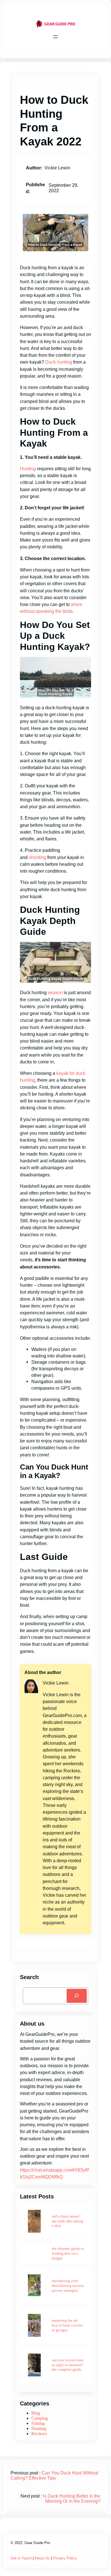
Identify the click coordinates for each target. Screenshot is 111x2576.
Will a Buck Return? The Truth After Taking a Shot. (68, 2221)
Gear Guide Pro (37, 2543)
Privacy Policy (65, 2558)
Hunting (28, 469)
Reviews (39, 2434)
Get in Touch (21, 2558)
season (55, 992)
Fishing (38, 2423)
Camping (40, 2418)
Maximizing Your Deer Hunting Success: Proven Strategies (68, 2286)
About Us (42, 2558)
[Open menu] (55, 37)
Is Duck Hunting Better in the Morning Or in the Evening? (72, 2499)
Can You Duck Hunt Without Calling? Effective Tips (54, 2475)
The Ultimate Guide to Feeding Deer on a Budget (68, 2253)
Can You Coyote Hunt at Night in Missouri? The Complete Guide (68, 2365)
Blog (36, 2413)
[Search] (77, 1996)
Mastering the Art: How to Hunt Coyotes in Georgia (67, 2325)
